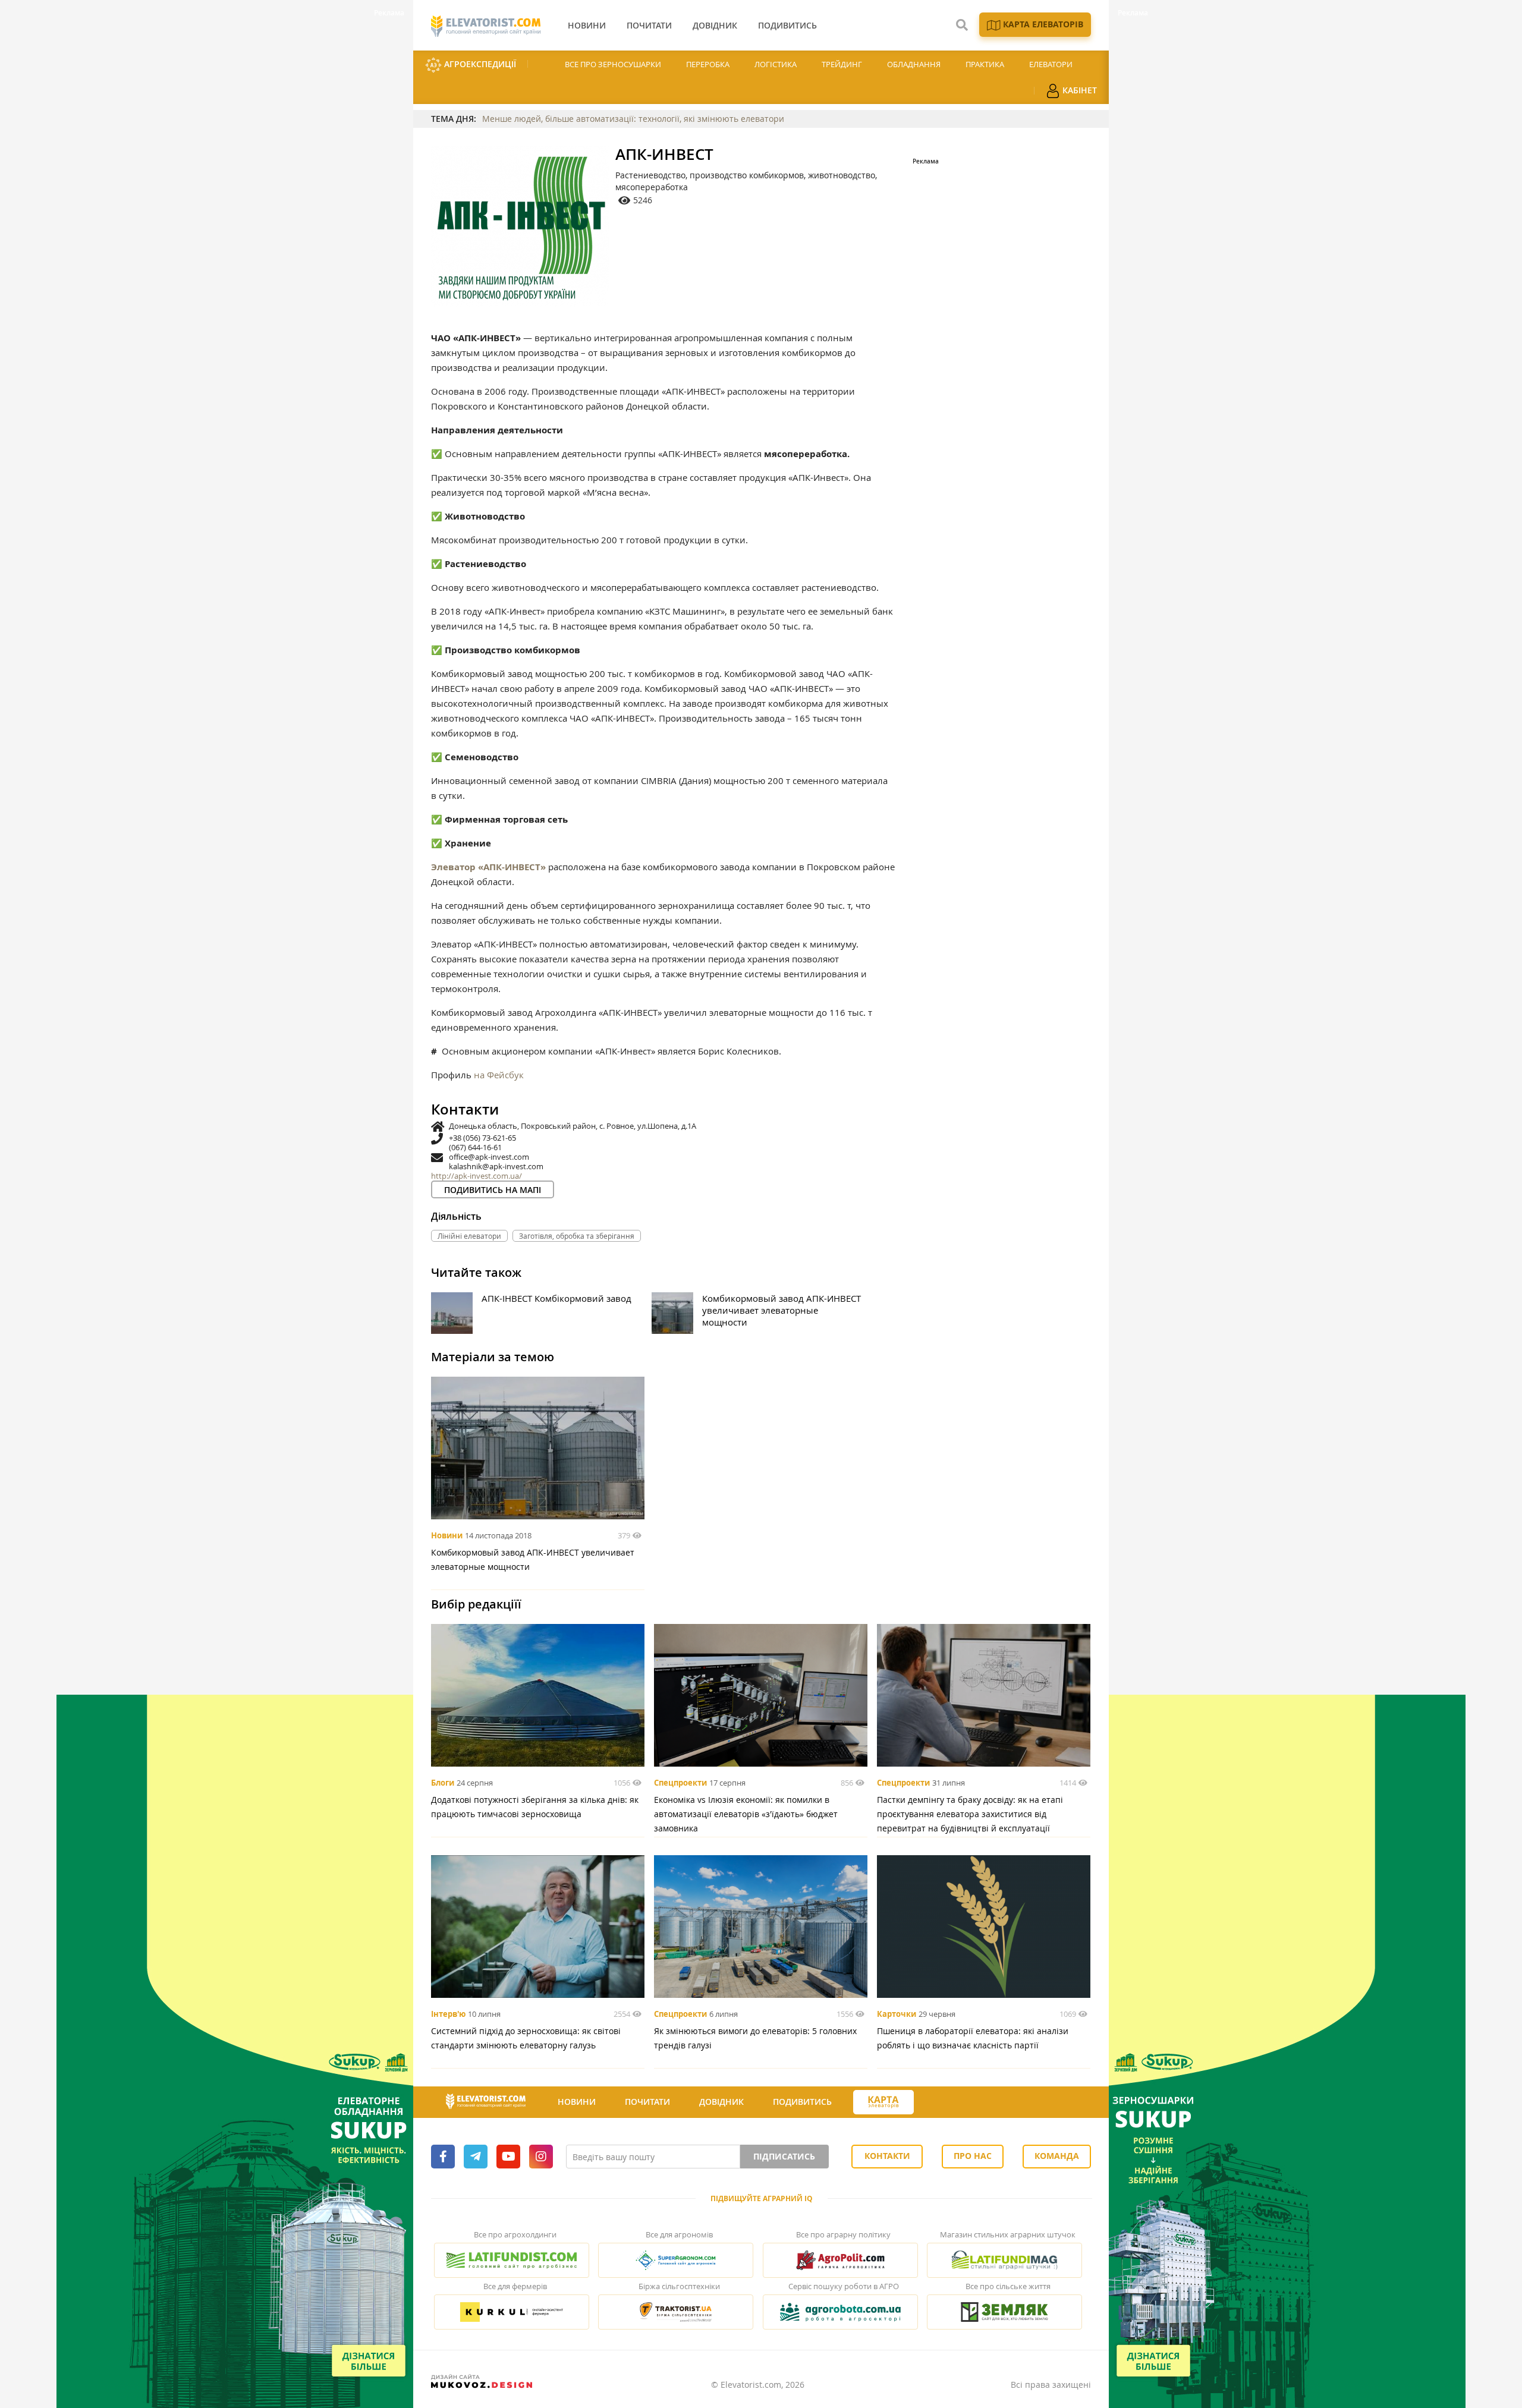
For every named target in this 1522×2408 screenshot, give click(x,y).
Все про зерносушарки (613, 64)
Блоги (443, 1783)
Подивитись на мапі (493, 1190)
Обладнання (914, 64)
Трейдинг (842, 64)
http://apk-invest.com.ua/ (477, 1176)
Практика (985, 64)
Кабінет (1078, 90)
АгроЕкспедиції (479, 64)
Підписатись (784, 2156)
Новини (447, 1535)
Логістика (776, 64)
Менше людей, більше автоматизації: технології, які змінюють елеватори (633, 119)
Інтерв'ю (448, 2014)
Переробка (708, 64)
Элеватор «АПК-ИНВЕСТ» (488, 867)
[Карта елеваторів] (883, 2102)
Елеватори (1051, 64)
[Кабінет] (935, 2102)
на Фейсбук (499, 1075)
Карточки (897, 2014)
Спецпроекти (680, 1783)
